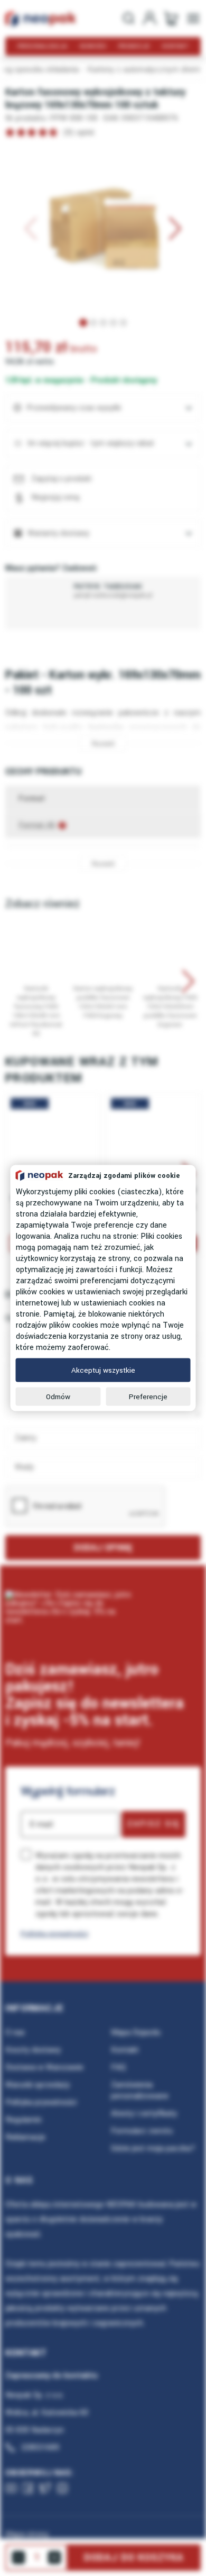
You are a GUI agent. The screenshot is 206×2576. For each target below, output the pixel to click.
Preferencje (148, 1397)
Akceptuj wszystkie (103, 1370)
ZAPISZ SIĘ (153, 1824)
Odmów (58, 1397)
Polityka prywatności (54, 1934)
